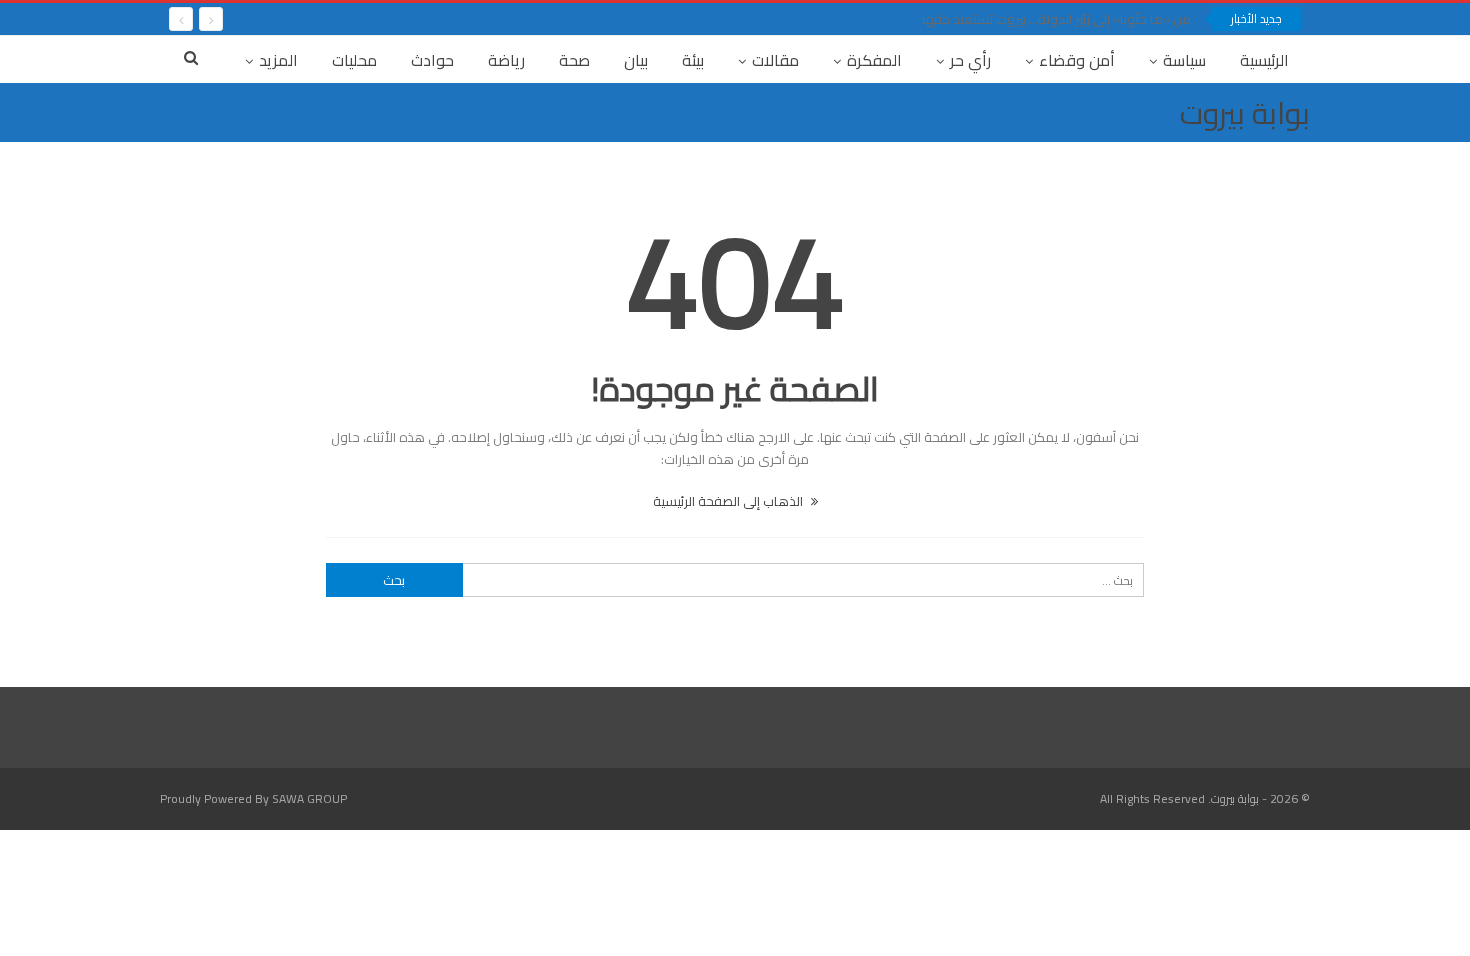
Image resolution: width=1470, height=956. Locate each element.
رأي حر (970, 60)
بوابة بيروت (1245, 113)
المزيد (278, 60)
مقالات (775, 60)
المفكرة (874, 60)
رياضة (506, 60)
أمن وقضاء (1077, 60)
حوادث (432, 60)
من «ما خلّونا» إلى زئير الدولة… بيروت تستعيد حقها (1056, 19)
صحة (574, 60)
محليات (354, 60)
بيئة (693, 60)
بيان (636, 60)
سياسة (1184, 60)
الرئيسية (1264, 60)
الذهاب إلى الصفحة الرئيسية (729, 501)
